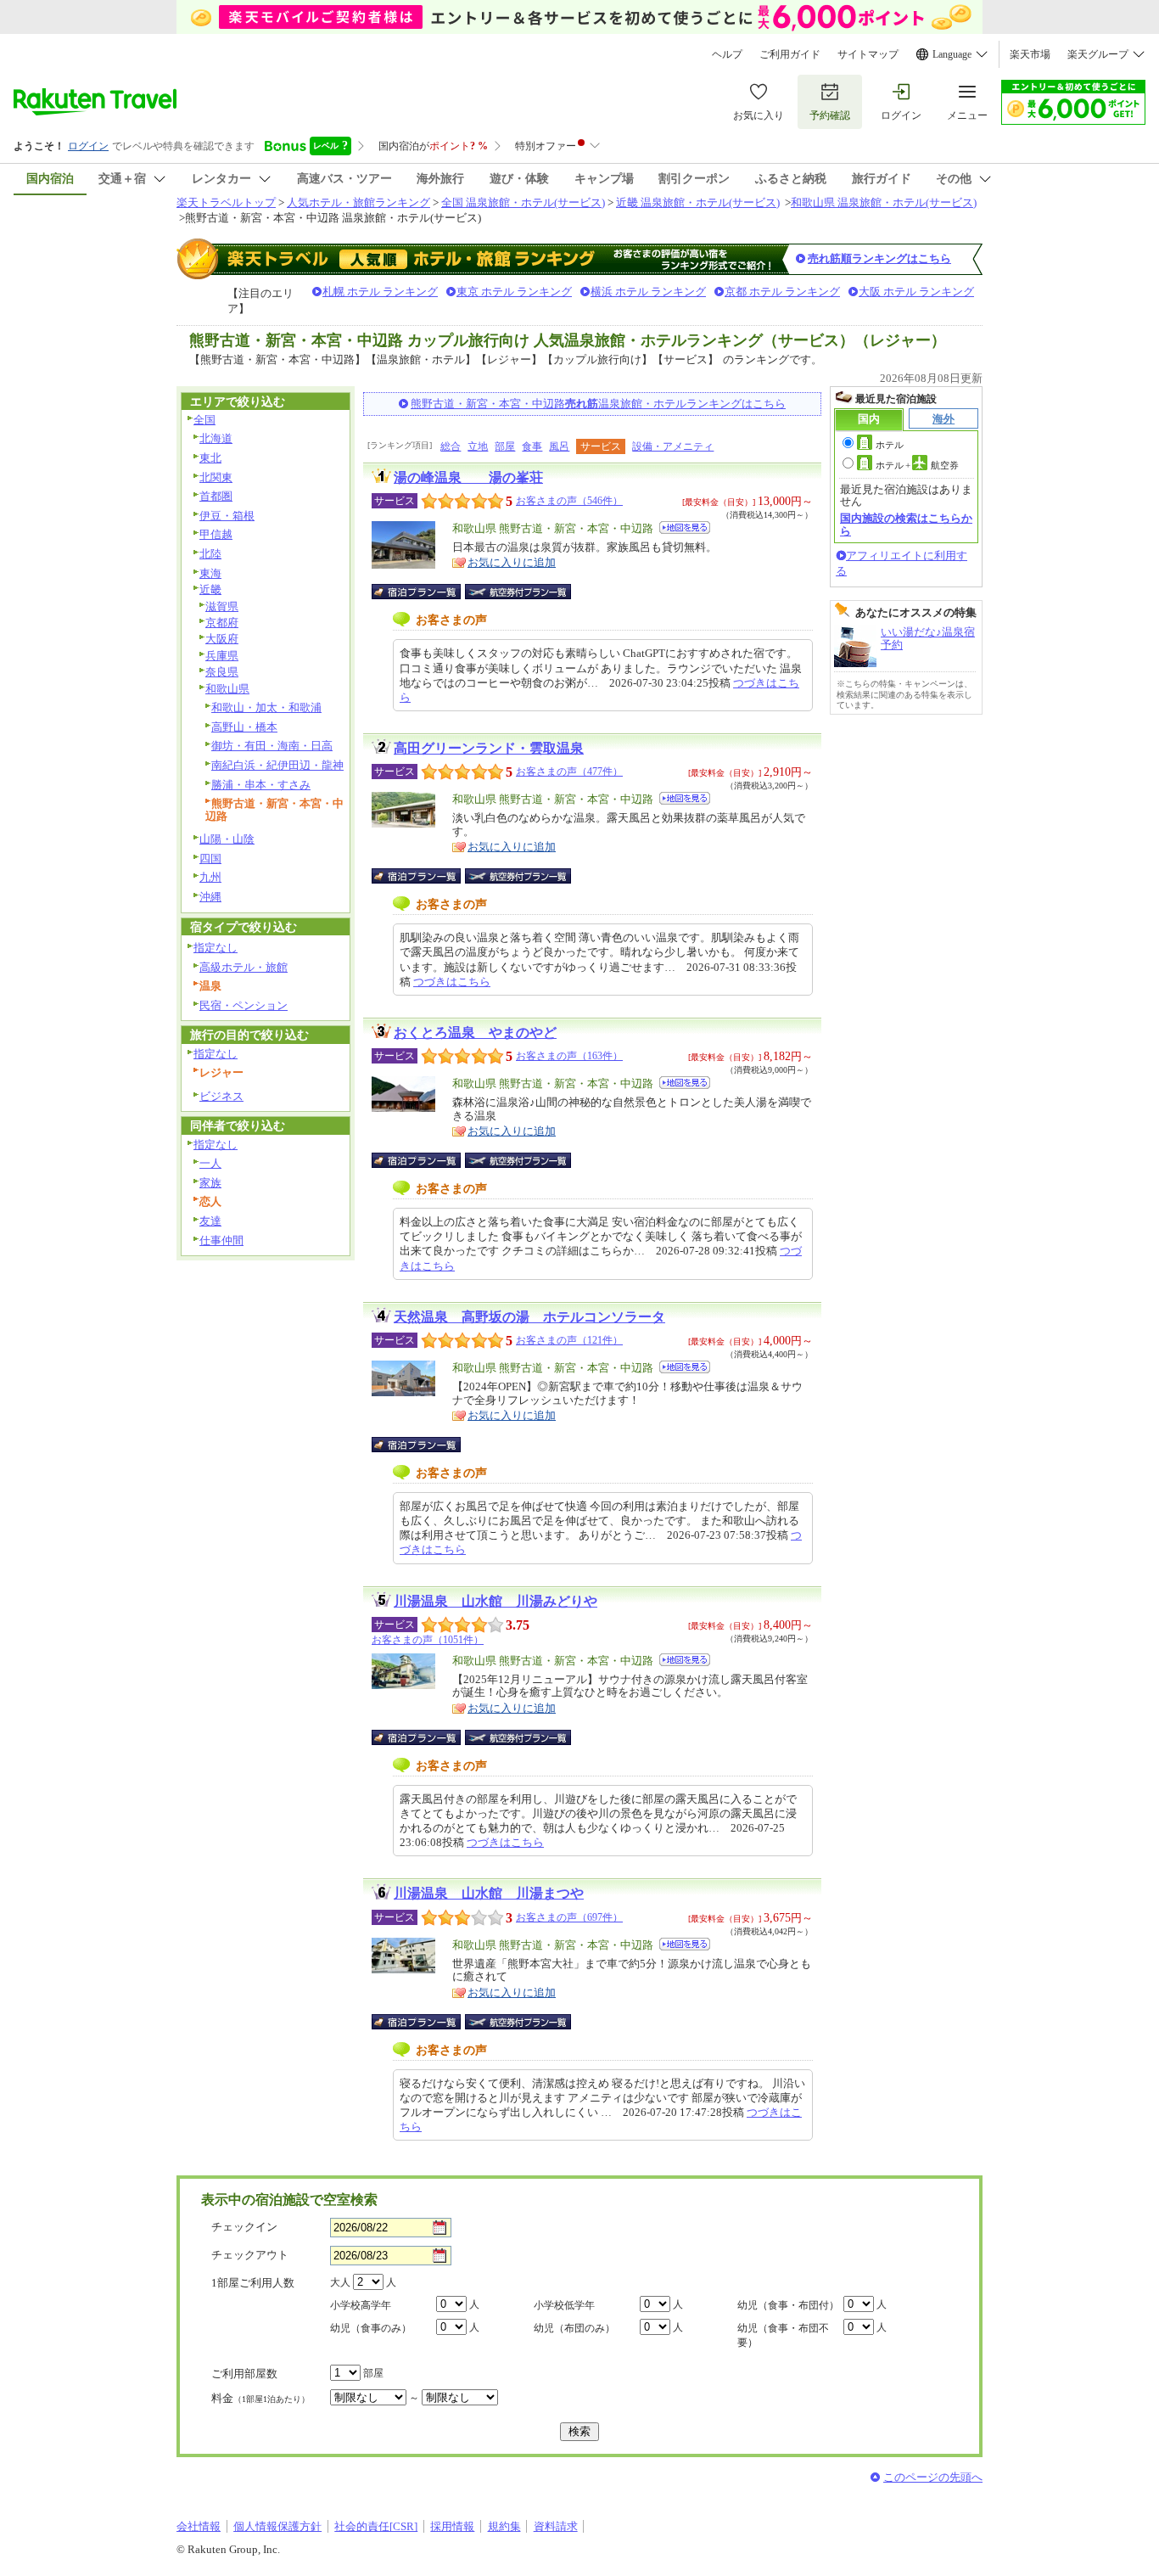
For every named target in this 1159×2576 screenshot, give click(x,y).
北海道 (216, 438)
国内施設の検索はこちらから (906, 524)
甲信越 (216, 534)
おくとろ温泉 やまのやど (475, 1033)
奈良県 (222, 672)
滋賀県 (222, 606)
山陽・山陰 (227, 839)
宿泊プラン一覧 (425, 592)
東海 (210, 573)
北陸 (210, 554)
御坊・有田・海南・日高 (272, 746)
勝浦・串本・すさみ (261, 785)
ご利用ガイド (790, 54)
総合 (451, 446)
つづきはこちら (452, 982)
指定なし (216, 948)
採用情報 (452, 2526)
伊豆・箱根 (227, 516)
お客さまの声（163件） (569, 1056)
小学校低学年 (564, 2305)
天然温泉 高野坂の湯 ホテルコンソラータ (529, 1317)
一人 (210, 1163)
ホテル (890, 445)
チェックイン (244, 2227)
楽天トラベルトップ (226, 202)
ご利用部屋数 (244, 2374)
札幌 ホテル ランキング (380, 292)
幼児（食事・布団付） (788, 2305)
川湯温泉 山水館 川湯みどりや (496, 1601)
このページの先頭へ (933, 2477)
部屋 (505, 446)
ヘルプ (727, 54)
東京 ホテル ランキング (514, 292)
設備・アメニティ (673, 446)
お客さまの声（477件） (569, 772)
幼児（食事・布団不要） (783, 2335)
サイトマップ (868, 54)
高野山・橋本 (244, 727)
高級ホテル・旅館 (244, 967)
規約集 (504, 2526)
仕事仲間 (221, 1240)
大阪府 (222, 639)
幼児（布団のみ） (574, 2328)
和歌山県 (227, 689)
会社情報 (199, 2526)
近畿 (210, 589)
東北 (210, 458)
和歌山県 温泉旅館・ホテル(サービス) (884, 202)
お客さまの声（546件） (569, 501)
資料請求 (556, 2526)
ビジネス (221, 1096)
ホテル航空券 (917, 465)
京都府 (222, 623)
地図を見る (685, 528)
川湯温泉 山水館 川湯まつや (489, 1893)
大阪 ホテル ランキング (916, 292)
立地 (478, 446)
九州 (210, 877)
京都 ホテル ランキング (782, 292)
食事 (532, 446)
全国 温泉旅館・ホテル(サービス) (523, 202)
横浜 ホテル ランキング (648, 292)
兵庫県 (222, 656)
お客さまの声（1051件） (428, 1640)
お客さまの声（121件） (569, 1340)
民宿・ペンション (244, 1005)
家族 (210, 1183)
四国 (210, 859)
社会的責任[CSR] (376, 2526)
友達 (210, 1221)
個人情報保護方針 (277, 2526)
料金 (260, 2398)
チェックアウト (250, 2255)
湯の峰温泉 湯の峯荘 (468, 477)
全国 (204, 420)
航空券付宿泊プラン (518, 592)
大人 (340, 2282)
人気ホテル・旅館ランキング (358, 202)
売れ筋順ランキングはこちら (879, 258)
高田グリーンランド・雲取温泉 (489, 748)
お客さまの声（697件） (569, 1917)
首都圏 (216, 496)
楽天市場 (1030, 54)
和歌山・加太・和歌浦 (266, 707)
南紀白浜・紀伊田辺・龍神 (277, 765)
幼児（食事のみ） (371, 2328)
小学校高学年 (361, 2305)
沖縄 (210, 897)
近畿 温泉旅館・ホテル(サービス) (698, 202)
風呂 (559, 446)
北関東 (216, 477)
